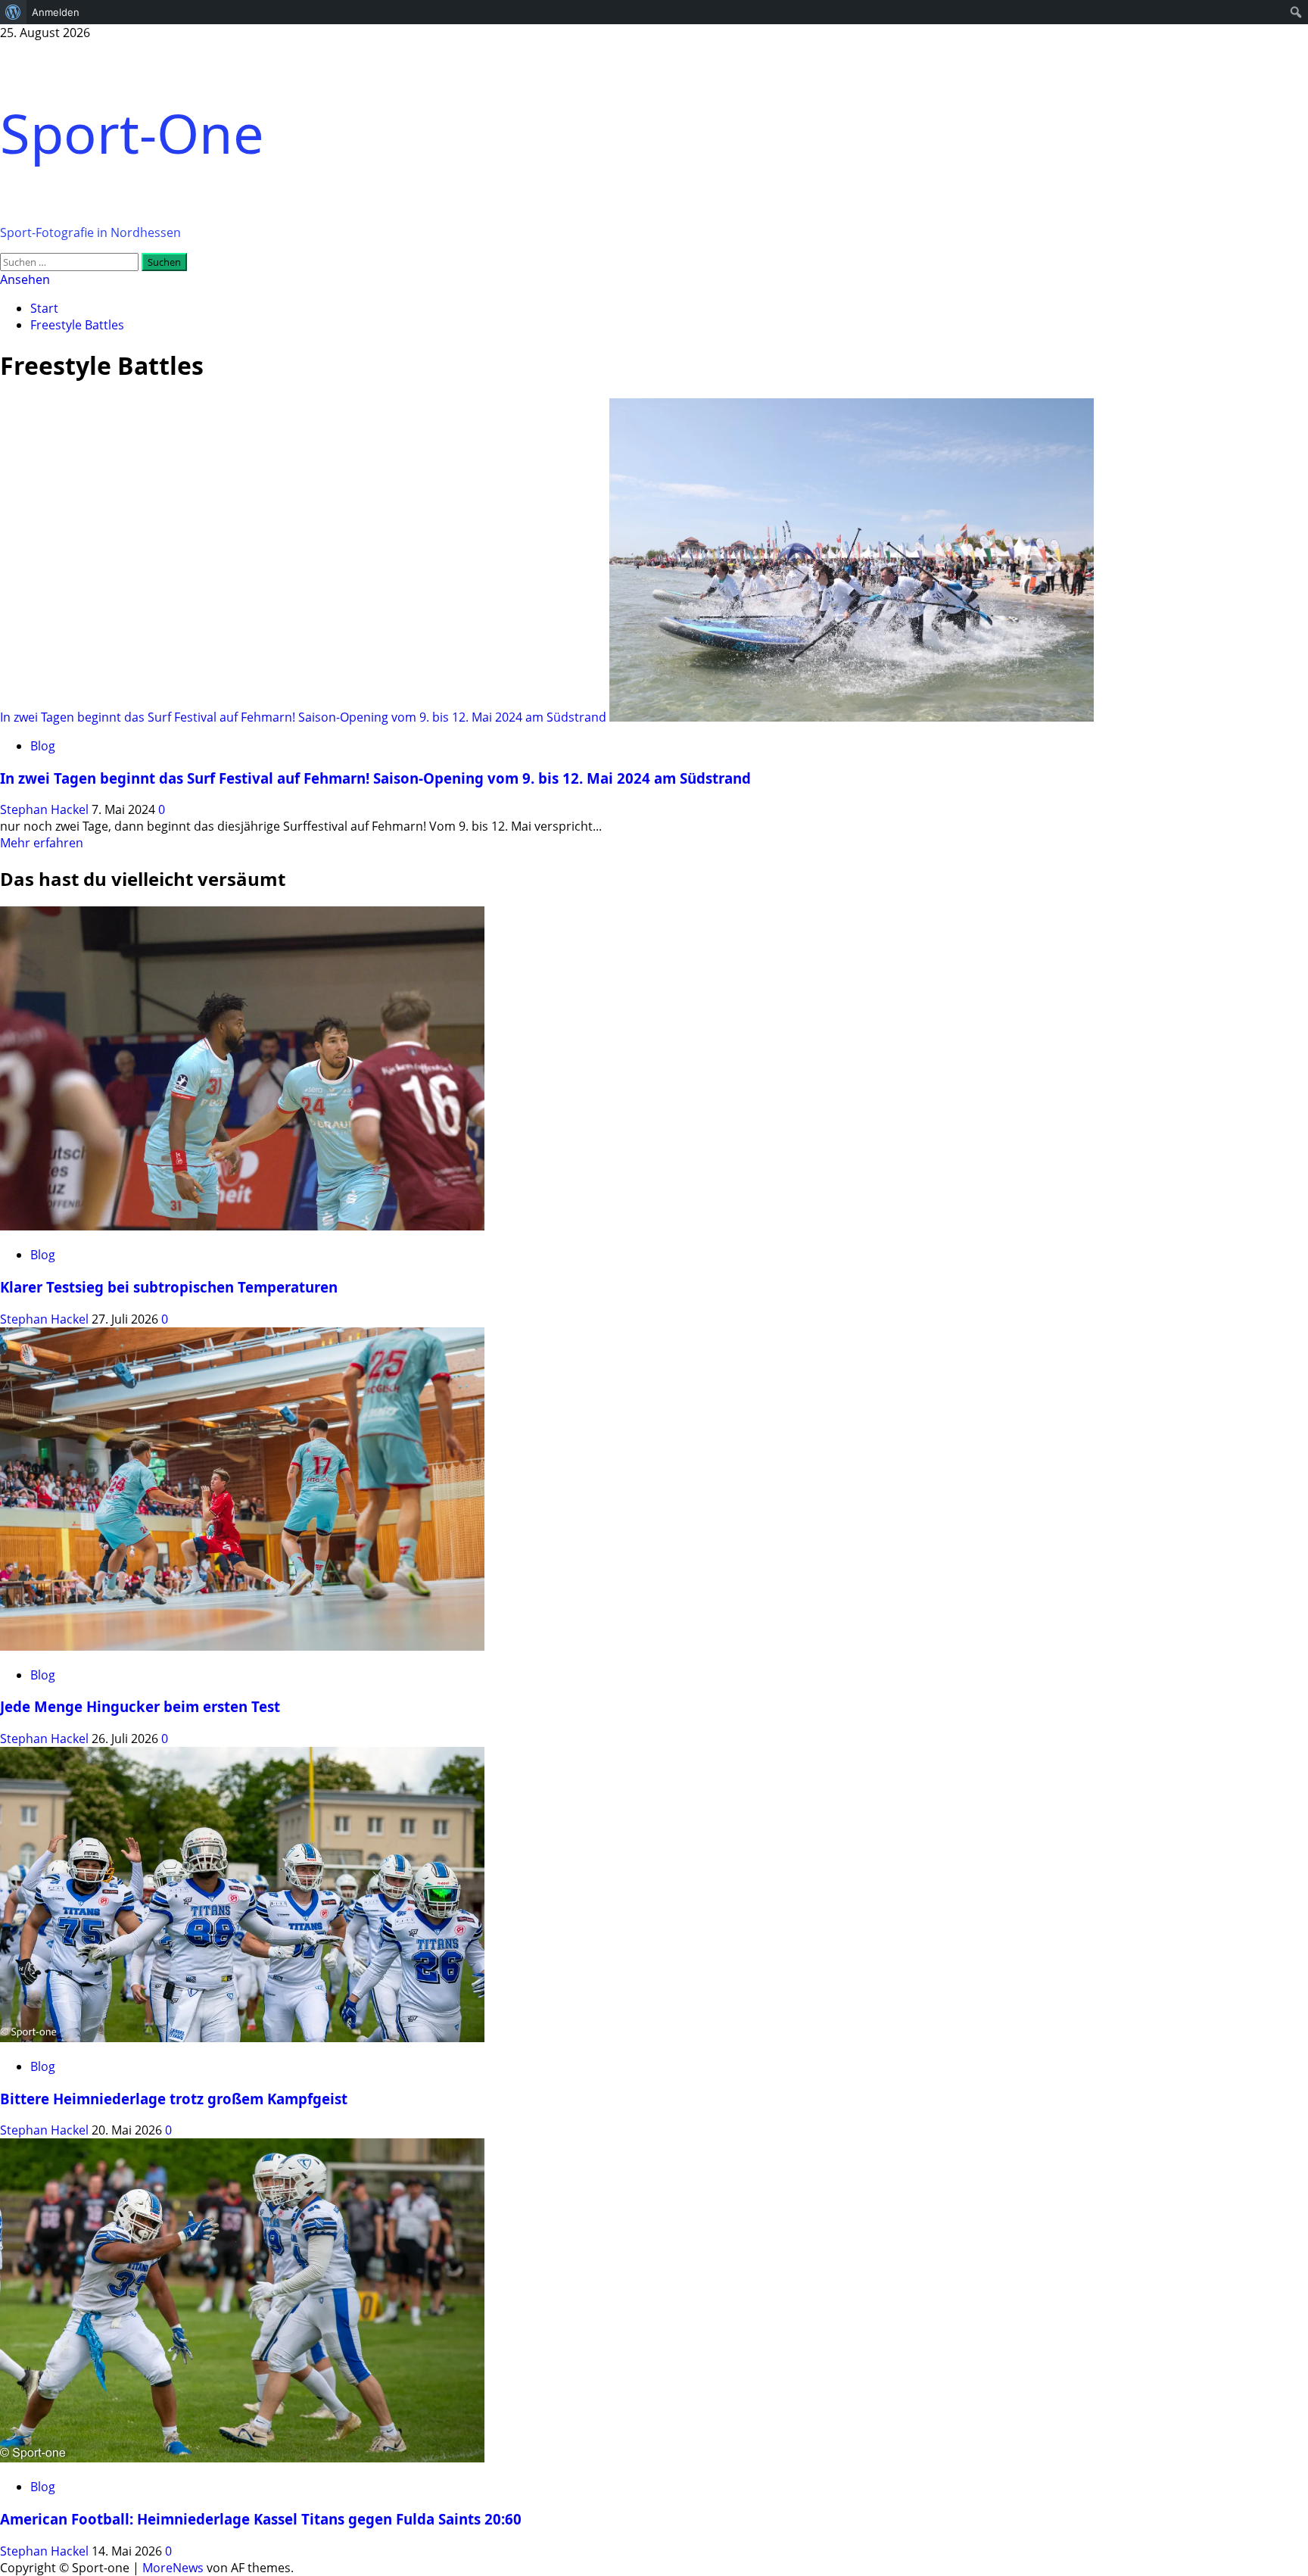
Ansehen (25, 279)
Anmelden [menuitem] (56, 12)
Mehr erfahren (42, 843)
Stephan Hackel (46, 809)
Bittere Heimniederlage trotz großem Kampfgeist (174, 2099)
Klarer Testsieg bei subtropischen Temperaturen (169, 1287)
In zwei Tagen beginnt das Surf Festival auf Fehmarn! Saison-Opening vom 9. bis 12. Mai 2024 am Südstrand (303, 717)
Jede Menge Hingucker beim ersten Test (140, 1706)
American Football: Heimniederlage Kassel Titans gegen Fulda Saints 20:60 (261, 2519)
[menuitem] (13, 12)
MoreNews (173, 2568)
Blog (43, 746)
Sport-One (132, 133)
